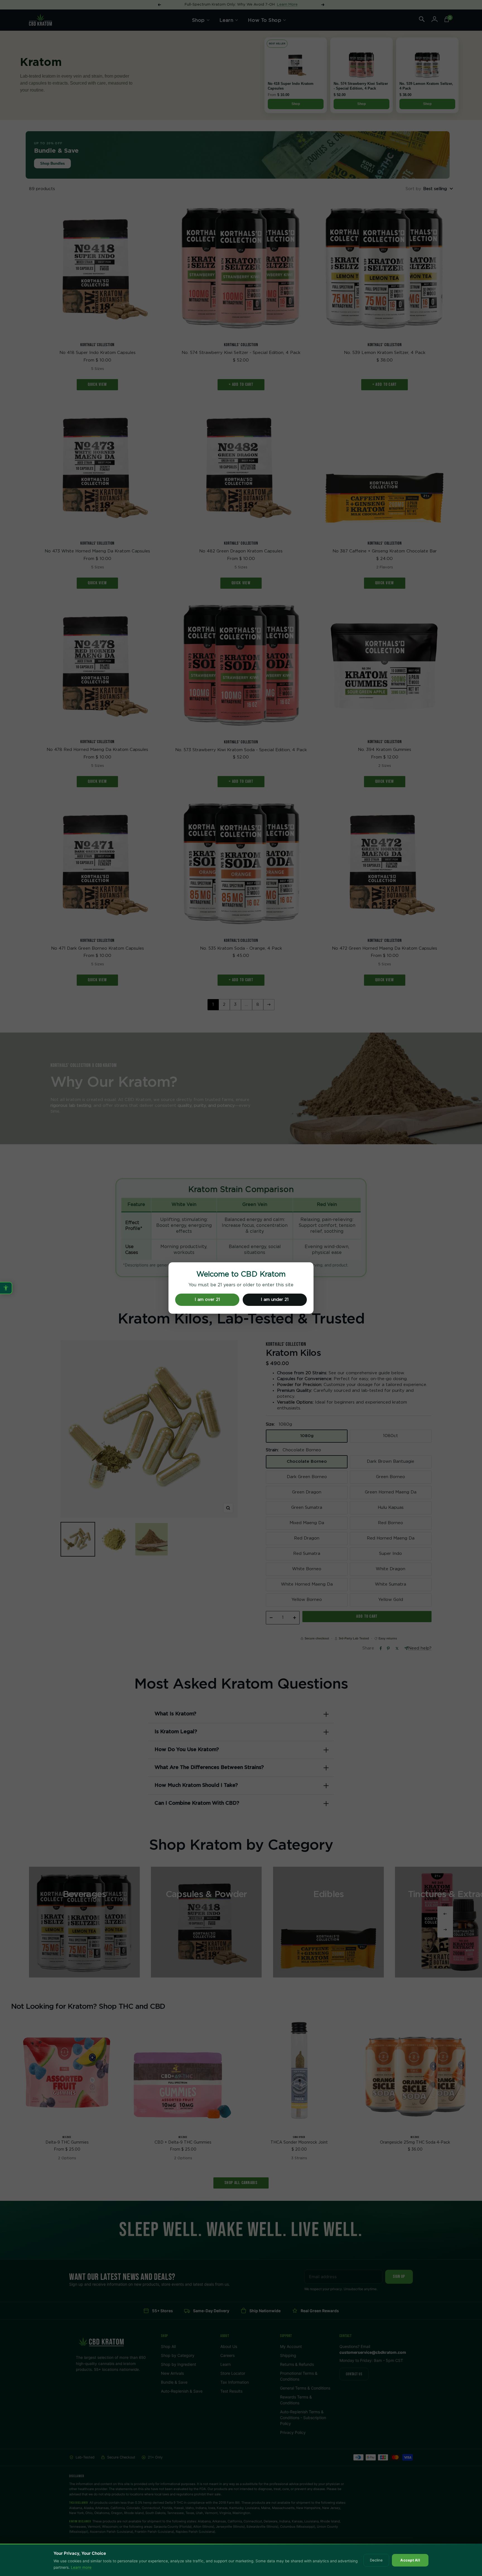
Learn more (81, 2567)
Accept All (410, 2560)
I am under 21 (275, 1300)
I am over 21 (207, 1300)
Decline (376, 2560)
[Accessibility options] (6, 1288)
